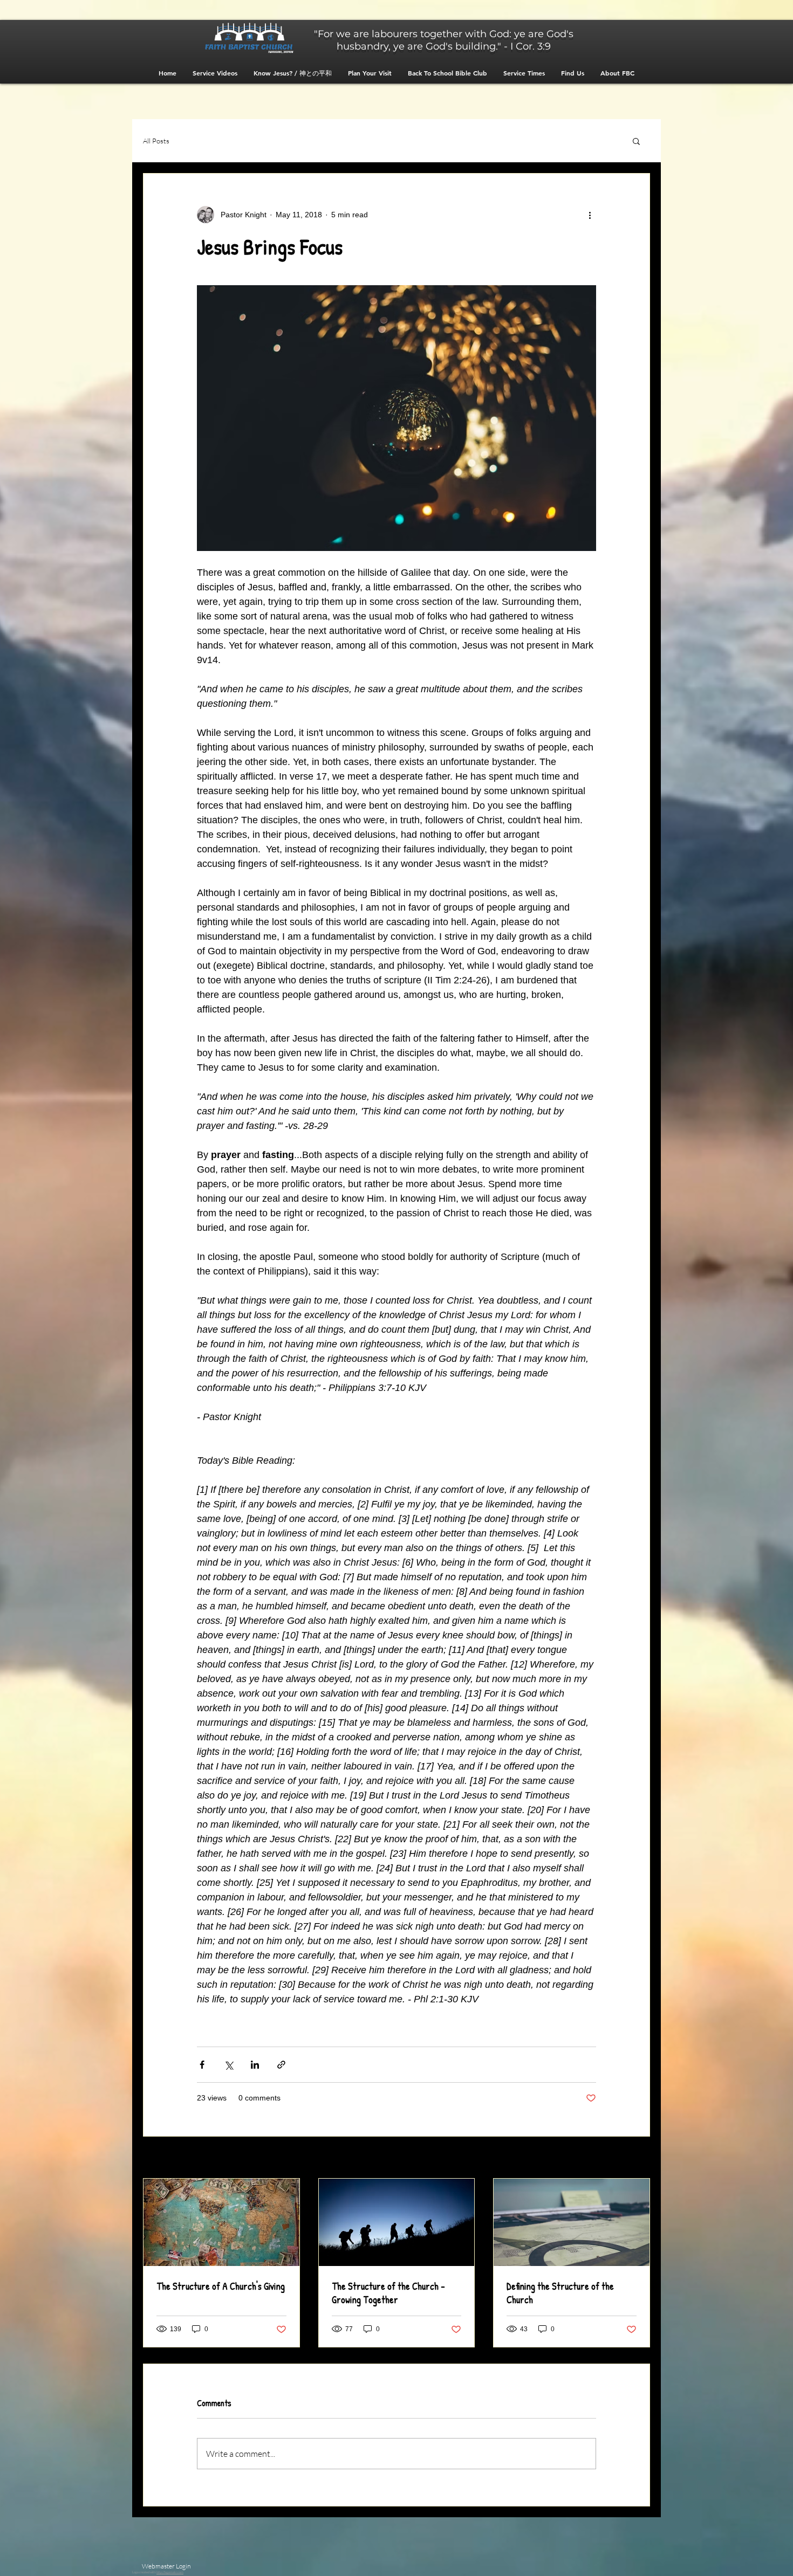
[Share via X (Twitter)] (228, 2065)
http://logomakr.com (170, 2572)
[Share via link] (281, 2065)
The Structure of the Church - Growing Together (388, 2293)
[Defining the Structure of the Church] (572, 2222)
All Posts (156, 141)
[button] (636, 141)
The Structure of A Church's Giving (221, 2286)
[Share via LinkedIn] (255, 2065)
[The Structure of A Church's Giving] (221, 2222)
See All (638, 2158)
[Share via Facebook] (202, 2065)
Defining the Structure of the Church (560, 2293)
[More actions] (590, 215)
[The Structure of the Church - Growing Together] (397, 2222)
